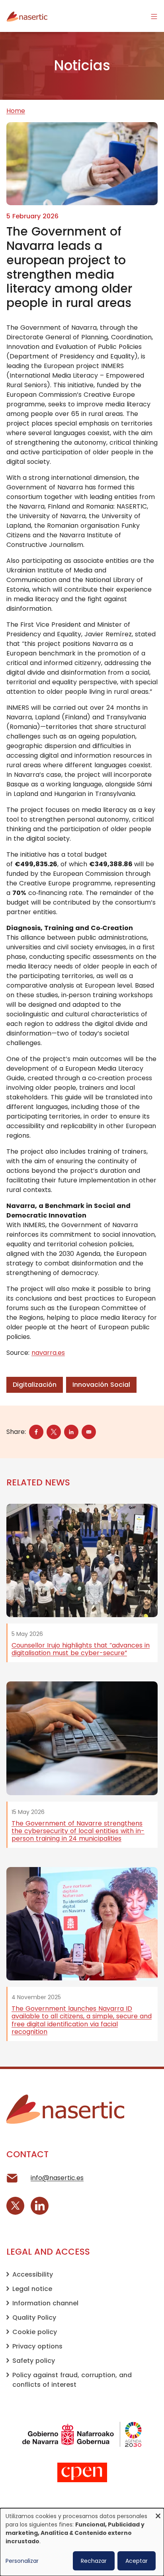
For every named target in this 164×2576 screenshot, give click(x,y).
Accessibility (33, 2274)
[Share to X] (54, 1432)
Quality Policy (34, 2318)
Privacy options (37, 2346)
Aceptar (137, 2561)
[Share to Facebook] (36, 1432)
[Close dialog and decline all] (158, 2513)
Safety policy (34, 2361)
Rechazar (94, 2561)
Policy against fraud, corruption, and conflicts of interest (72, 2380)
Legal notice (32, 2289)
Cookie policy (35, 2332)
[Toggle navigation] (154, 16)
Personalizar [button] (22, 2561)
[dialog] (82, 2542)
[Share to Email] (89, 1432)
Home (16, 111)
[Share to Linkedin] (71, 1432)
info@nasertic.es (57, 2178)
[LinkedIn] (40, 2206)
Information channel (45, 2303)
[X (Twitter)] (15, 2206)
